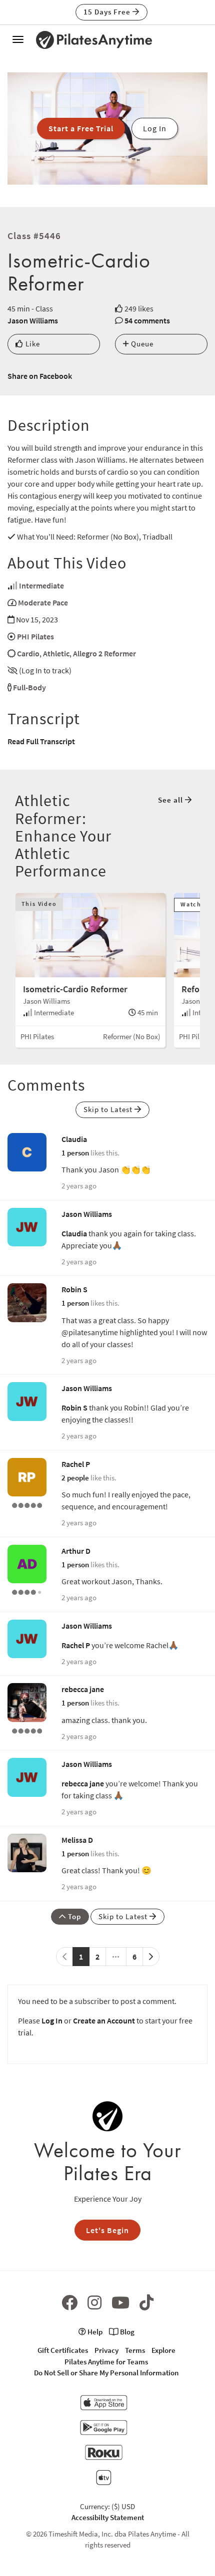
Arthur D (76, 1551)
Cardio (28, 653)
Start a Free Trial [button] (81, 128)
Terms (135, 2350)
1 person (75, 1153)
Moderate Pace (43, 602)
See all (171, 800)
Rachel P (76, 1464)
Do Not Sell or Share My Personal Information (106, 2373)
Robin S (74, 1289)
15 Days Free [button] (108, 12)
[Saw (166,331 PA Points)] (27, 1591)
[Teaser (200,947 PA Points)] (27, 1730)
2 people (75, 1478)
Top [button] (73, 1916)
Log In (52, 2020)
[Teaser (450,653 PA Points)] (27, 1504)
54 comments (147, 320)
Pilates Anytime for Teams (106, 2362)
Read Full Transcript (41, 741)
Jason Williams (33, 320)
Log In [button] (155, 128)
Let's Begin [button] (107, 2230)
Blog (126, 2332)
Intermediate (41, 585)
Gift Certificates (63, 2350)
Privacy (106, 2350)
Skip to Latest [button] (109, 1109)
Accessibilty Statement (108, 2517)
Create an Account (104, 2020)
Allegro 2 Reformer (104, 653)
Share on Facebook (40, 376)
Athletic (56, 653)
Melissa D (77, 1840)
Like (32, 344)
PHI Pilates (35, 636)
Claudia (74, 1139)
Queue (141, 344)
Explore (163, 2350)
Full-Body (29, 687)
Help (94, 2332)
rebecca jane (83, 1689)
